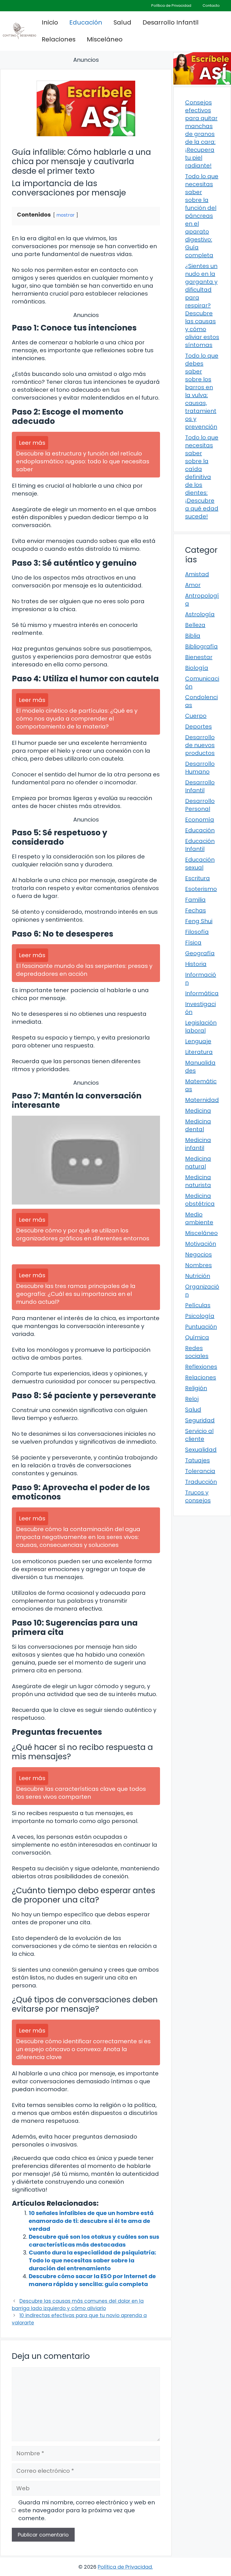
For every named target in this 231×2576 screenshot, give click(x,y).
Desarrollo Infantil (171, 22)
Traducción (201, 1482)
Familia (195, 900)
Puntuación (201, 1327)
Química (197, 1337)
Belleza (195, 625)
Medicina (198, 1111)
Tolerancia (200, 1471)
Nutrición (198, 1276)
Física (193, 943)
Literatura (199, 1052)
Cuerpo (196, 716)
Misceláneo (105, 39)
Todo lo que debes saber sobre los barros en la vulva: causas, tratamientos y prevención (202, 391)
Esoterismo (201, 889)
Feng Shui (199, 921)
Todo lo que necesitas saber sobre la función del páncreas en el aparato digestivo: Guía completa (202, 216)
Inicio (50, 22)
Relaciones (59, 39)
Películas (198, 1305)
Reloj (192, 1399)
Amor (193, 585)
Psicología (200, 1316)
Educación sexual (200, 864)
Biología (197, 668)
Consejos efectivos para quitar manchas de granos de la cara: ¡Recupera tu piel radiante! (201, 134)
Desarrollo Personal (200, 805)
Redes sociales (197, 1352)
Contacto (211, 5)
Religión (196, 1388)
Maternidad (202, 1100)
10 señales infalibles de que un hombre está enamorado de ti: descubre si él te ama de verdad (91, 2221)
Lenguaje (198, 1041)
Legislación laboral (201, 1027)
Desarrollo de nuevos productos (200, 745)
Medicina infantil (198, 1144)
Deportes (198, 726)
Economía (200, 820)
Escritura (197, 878)
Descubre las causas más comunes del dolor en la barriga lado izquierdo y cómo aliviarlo (78, 2305)
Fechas (196, 910)
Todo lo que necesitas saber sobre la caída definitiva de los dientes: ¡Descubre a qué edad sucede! (202, 477)
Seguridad (200, 1420)
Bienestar (199, 657)
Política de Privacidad (171, 5)
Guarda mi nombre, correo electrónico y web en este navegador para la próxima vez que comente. (87, 2510)
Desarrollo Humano (200, 768)
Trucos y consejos (198, 1496)
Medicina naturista (198, 1181)
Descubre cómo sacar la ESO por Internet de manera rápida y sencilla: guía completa (92, 2280)
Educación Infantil (200, 845)
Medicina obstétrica (200, 1200)
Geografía (200, 953)
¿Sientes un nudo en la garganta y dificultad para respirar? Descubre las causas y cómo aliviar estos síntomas (202, 305)
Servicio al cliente (199, 1435)
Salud (122, 22)
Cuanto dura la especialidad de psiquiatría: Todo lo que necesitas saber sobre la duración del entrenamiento (92, 2260)
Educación (86, 22)
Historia (196, 964)
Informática (202, 993)
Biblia (193, 636)
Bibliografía (201, 646)
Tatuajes (197, 1460)
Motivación (201, 1244)
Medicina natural (198, 1162)
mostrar (65, 215)
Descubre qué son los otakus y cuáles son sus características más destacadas (94, 2241)
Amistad (197, 574)
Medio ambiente (199, 1218)
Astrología (200, 614)
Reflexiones (201, 1367)
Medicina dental (198, 1125)
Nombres (198, 1265)
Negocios (198, 1254)
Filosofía (197, 932)
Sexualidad (201, 1450)
